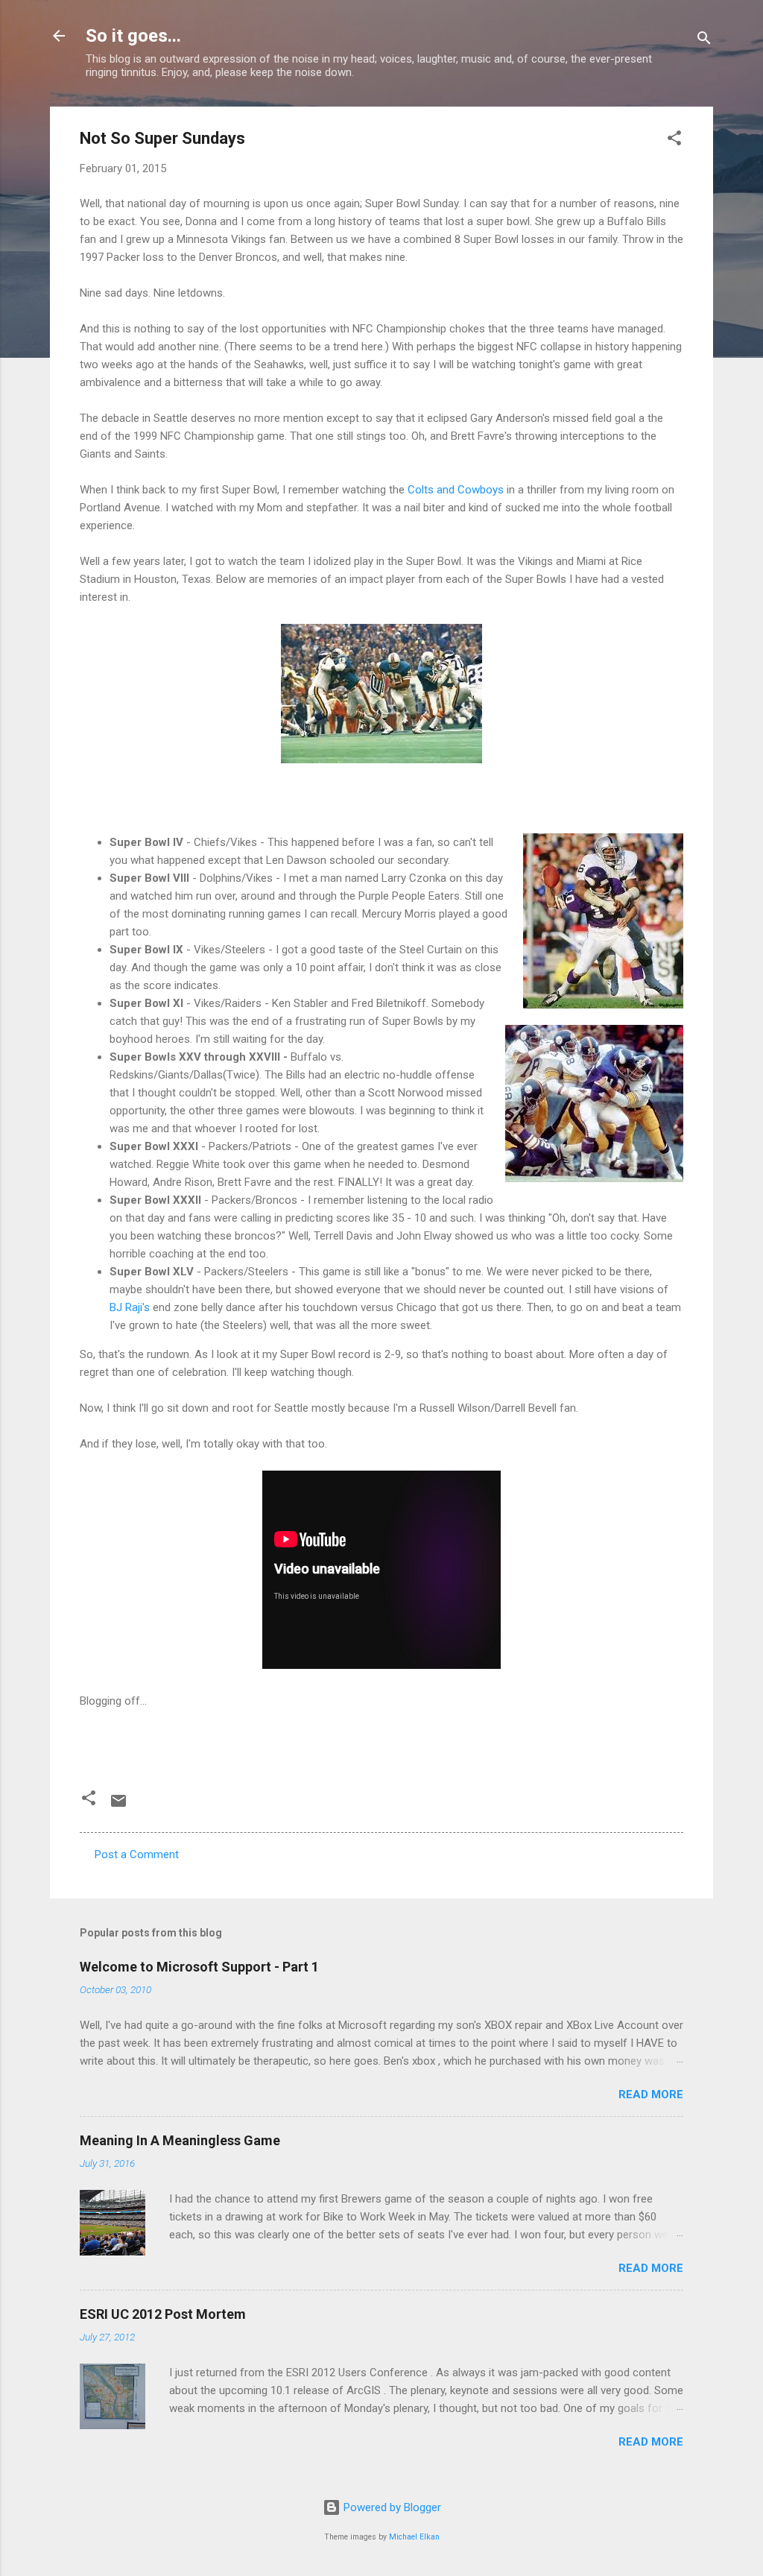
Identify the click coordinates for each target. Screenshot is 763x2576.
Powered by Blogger (391, 2507)
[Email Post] (118, 1806)
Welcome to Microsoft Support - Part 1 (199, 1967)
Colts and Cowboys (456, 490)
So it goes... (133, 36)
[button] (674, 141)
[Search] (704, 41)
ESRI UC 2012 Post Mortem (163, 2314)
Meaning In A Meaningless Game (180, 2140)
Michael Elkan (414, 2537)
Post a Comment (137, 1854)
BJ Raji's (130, 1307)
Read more (651, 2094)
